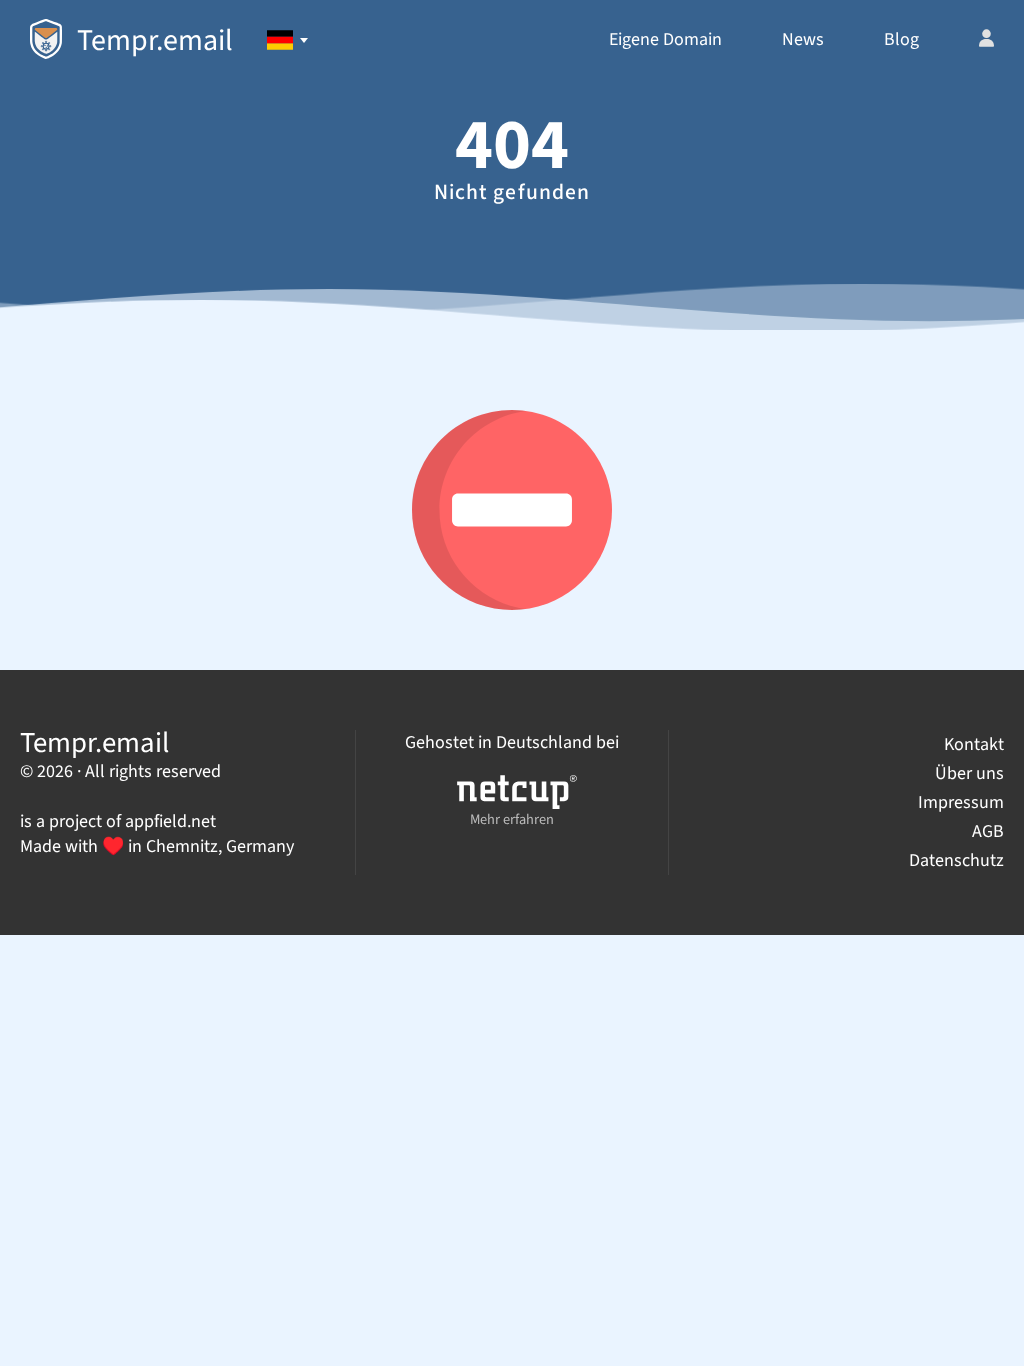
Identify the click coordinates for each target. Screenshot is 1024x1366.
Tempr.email (155, 40)
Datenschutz (956, 860)
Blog (901, 39)
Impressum (961, 802)
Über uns (969, 773)
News (803, 39)
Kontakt (974, 744)
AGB (988, 831)
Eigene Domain (665, 39)
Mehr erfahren (512, 819)
